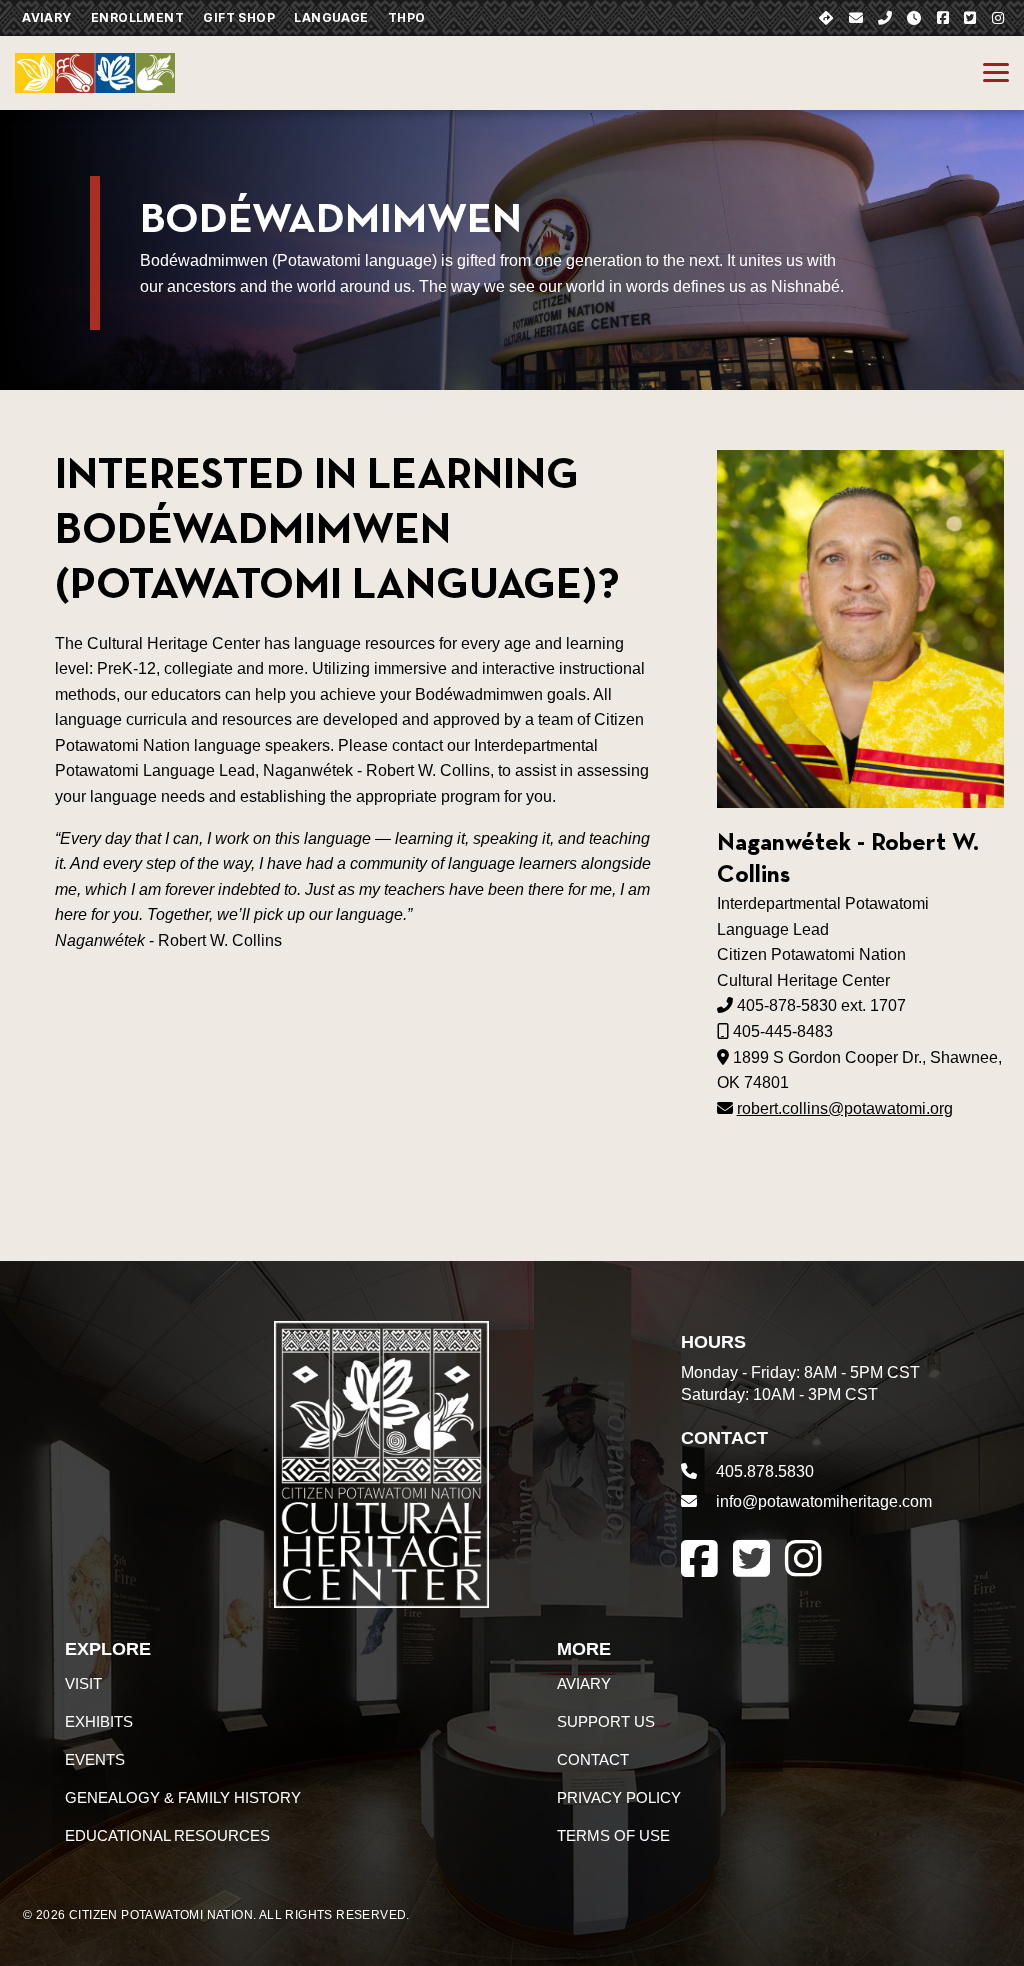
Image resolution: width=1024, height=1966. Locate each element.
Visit (83, 1683)
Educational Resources (167, 1835)
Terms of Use (613, 1835)
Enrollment (137, 17)
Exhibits (99, 1721)
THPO (407, 17)
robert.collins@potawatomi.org (845, 1108)
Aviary (46, 17)
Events (95, 1759)
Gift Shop (239, 17)
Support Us (606, 1721)
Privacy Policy (619, 1797)
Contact (593, 1759)
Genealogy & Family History (183, 1797)
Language (331, 17)
